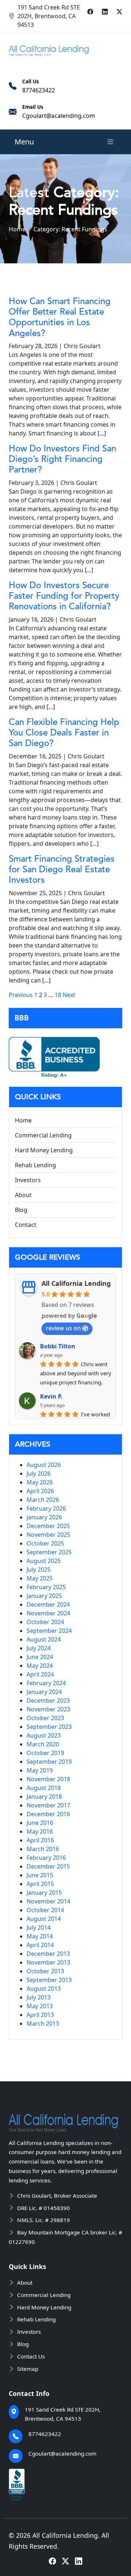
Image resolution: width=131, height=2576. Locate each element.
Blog (21, 1210)
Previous (21, 995)
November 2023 (48, 1709)
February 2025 (46, 1587)
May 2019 (40, 1770)
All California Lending (76, 1283)
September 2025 (49, 1552)
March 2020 (43, 1744)
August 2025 (44, 1561)
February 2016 (46, 1858)
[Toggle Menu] (110, 142)
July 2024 (39, 1648)
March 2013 (43, 2023)
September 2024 (49, 1631)
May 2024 (40, 1666)
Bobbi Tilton (58, 1346)
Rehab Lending (35, 1165)
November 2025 (48, 1535)
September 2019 (49, 1762)
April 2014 (40, 1945)
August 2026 (44, 1465)
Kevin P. (51, 1396)
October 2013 (45, 1971)
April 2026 (40, 1491)
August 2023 (44, 1735)
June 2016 (40, 1823)
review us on (63, 1328)
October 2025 (45, 1543)
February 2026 (46, 1508)
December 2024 (48, 1604)
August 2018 (44, 1788)
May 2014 (40, 1936)
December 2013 (48, 1954)
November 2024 (48, 1613)
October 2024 (45, 1622)
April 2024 (40, 1674)
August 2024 (44, 1639)
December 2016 (48, 1814)
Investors (28, 1180)
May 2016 (40, 1831)
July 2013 (39, 1997)
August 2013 (44, 1989)
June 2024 (40, 1657)
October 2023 (45, 1718)
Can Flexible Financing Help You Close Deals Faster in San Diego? (64, 733)
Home (17, 229)
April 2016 (40, 1840)
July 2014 (39, 1927)
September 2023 (49, 1727)
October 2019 (45, 1753)
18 (58, 995)
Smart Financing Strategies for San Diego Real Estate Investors (62, 870)
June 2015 (40, 1875)
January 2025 (44, 1596)
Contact (26, 1225)
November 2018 (48, 1779)
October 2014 (45, 1910)
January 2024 (44, 1692)
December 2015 (48, 1866)
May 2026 (40, 1482)
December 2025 (48, 1526)
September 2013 (49, 1980)
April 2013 (40, 2015)
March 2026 (43, 1500)
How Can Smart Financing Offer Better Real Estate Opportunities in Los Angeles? (60, 317)
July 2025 (39, 1570)
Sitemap (28, 2369)
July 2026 (39, 1474)
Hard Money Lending (44, 1150)
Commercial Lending (43, 1135)
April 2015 (40, 1884)
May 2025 (40, 1578)
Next (69, 995)
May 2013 (40, 2006)
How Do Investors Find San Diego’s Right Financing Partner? (62, 459)
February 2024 (46, 1683)
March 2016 (43, 1849)
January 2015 (44, 1893)
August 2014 (44, 1919)
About (23, 1195)
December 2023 (48, 1700)
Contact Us (31, 2356)
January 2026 (44, 1517)
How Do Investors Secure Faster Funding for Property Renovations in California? (64, 596)
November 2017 (48, 1805)
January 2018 (44, 1797)
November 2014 (48, 1901)
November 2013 (48, 1962)
